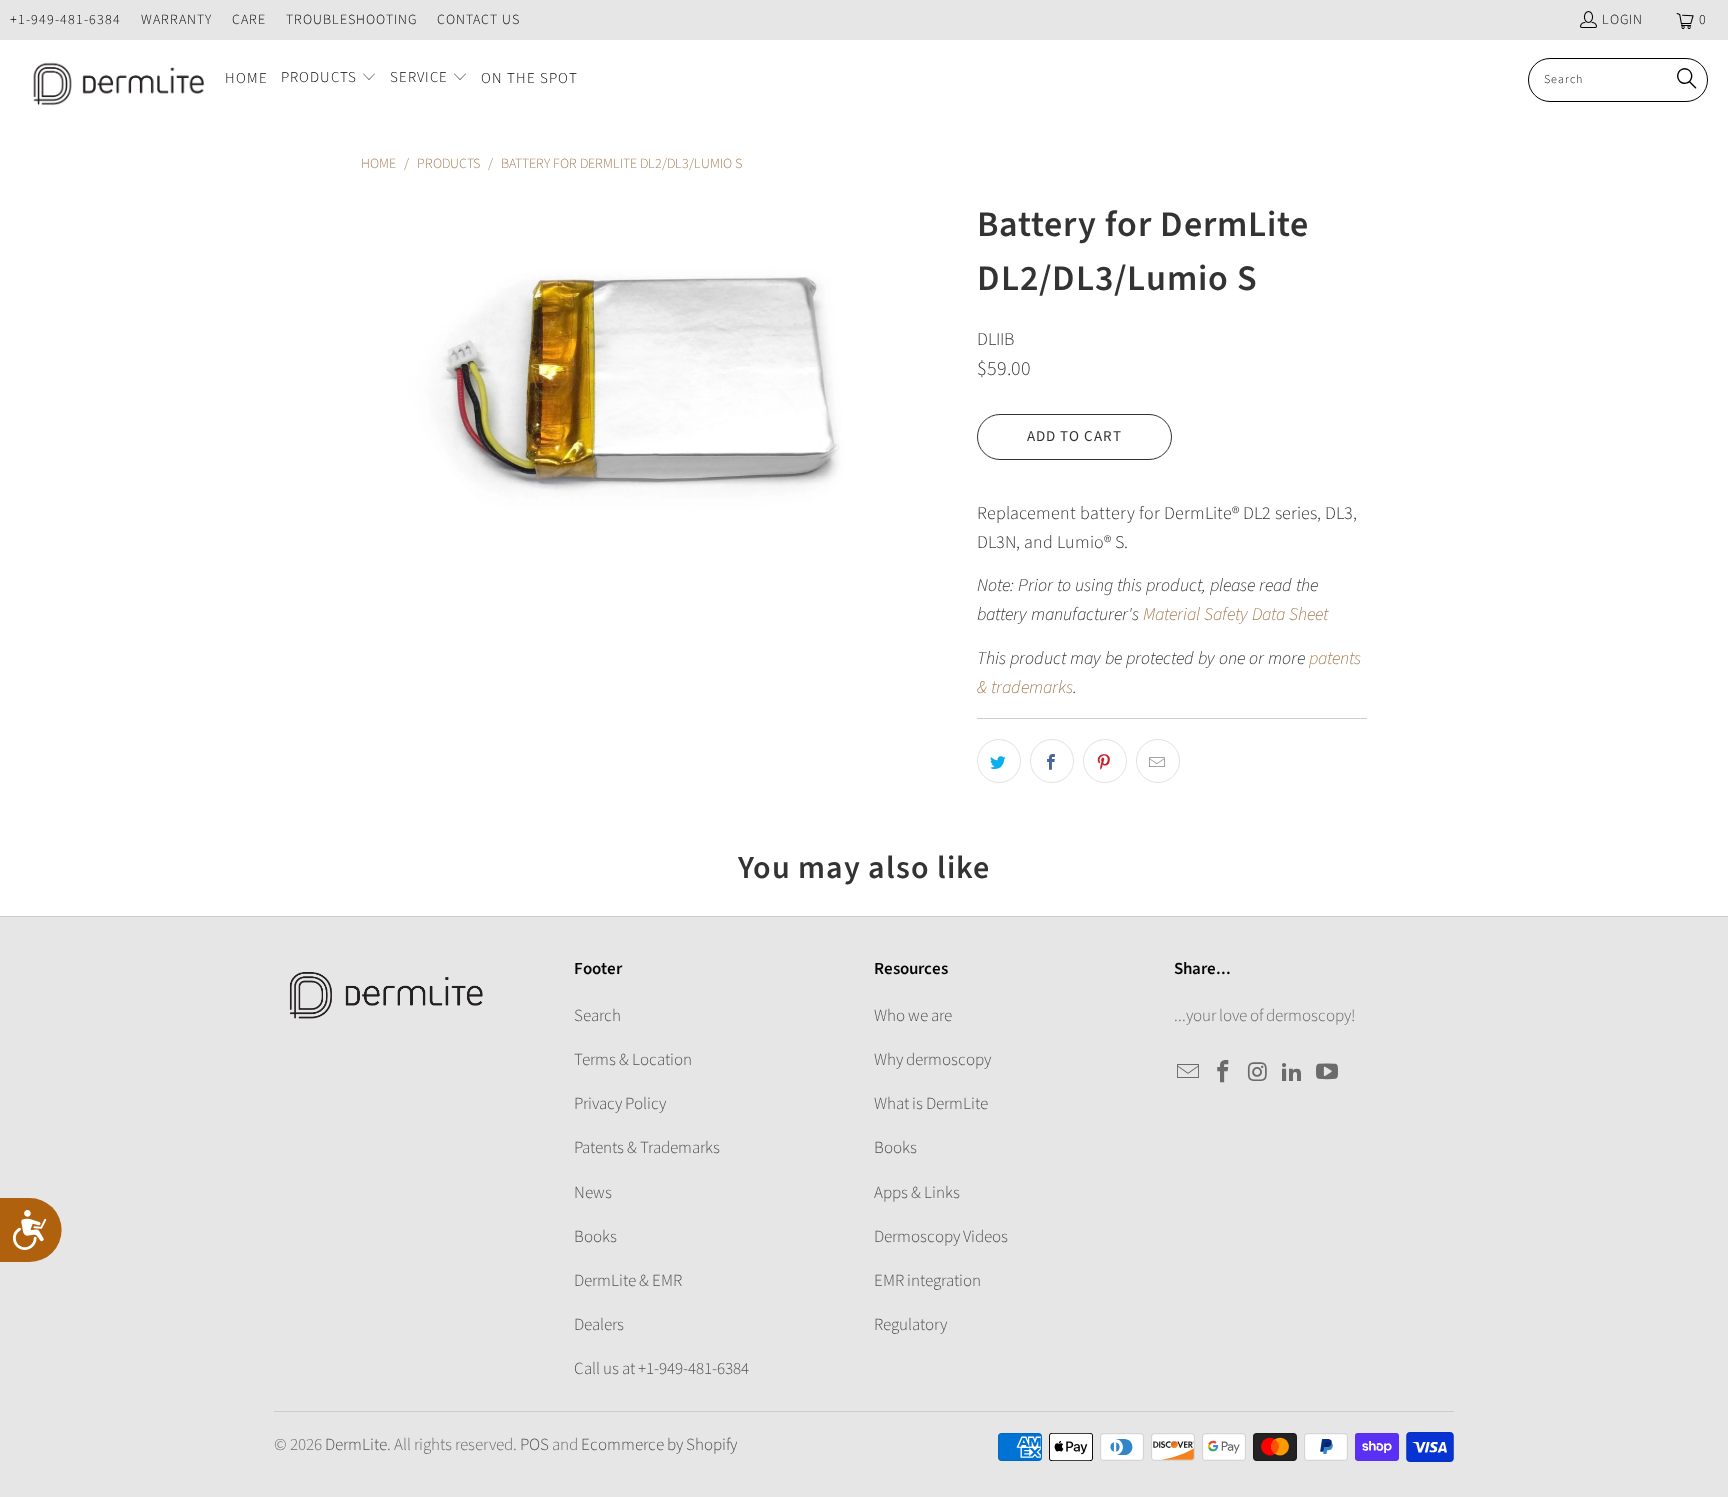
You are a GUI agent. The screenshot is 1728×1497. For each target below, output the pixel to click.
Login (1622, 20)
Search (597, 1016)
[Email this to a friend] (1158, 761)
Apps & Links (917, 1193)
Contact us (478, 20)
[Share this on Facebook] (1052, 761)
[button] (329, 79)
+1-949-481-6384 (65, 20)
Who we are (913, 1016)
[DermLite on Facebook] (1224, 1073)
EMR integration (927, 1281)
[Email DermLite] (1189, 1073)
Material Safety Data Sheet (1235, 614)
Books (595, 1237)
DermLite (356, 1445)
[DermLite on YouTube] (1328, 1073)
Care (249, 20)
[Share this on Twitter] (999, 761)
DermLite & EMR (628, 1281)
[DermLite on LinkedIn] (1293, 1073)
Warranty (176, 20)
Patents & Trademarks (647, 1148)
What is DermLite (931, 1104)
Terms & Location (633, 1060)
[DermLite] (112, 80)
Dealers (599, 1325)
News (593, 1193)
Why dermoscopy (932, 1060)
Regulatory (910, 1325)
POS (534, 1445)
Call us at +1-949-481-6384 (661, 1369)
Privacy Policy (620, 1104)
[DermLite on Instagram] (1258, 1073)
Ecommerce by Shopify (659, 1445)
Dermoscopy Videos (941, 1237)
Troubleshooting (351, 20)
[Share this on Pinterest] (1105, 761)
